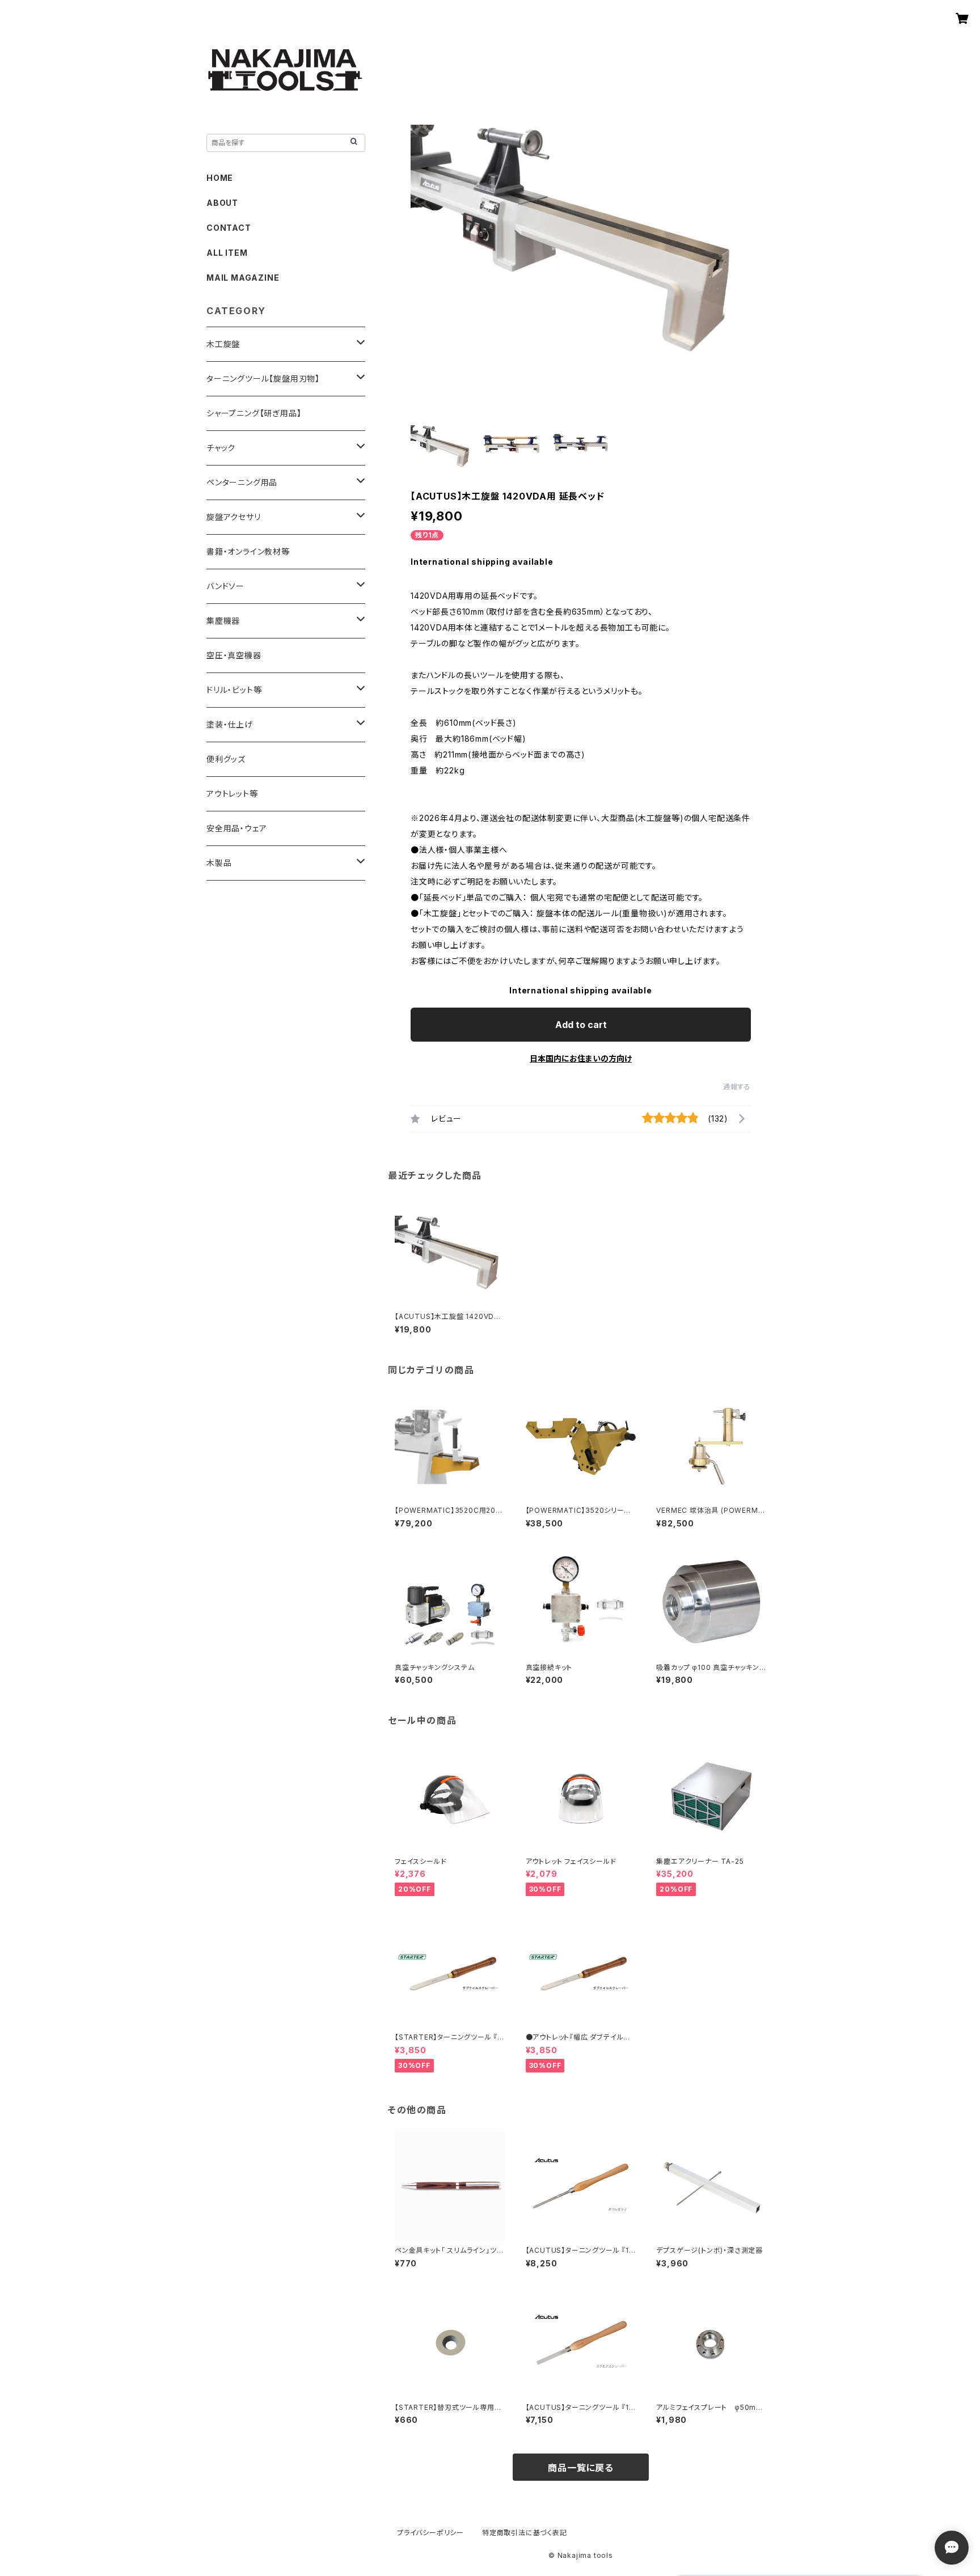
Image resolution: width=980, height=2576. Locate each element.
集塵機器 (223, 621)
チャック (221, 448)
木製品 (219, 863)
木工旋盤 (223, 344)
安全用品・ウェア (236, 828)
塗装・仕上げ (230, 724)
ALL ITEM (227, 253)
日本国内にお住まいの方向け (581, 1058)
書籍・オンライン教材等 (248, 551)
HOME (220, 178)
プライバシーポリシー (430, 2533)
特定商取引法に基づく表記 (525, 2533)
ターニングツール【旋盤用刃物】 (263, 378)
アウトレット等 (232, 794)
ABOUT (222, 203)
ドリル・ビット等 (234, 690)
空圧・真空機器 (234, 655)
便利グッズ (226, 759)
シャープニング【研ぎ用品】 (254, 413)
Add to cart (581, 1025)
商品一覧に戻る (581, 2468)
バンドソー (225, 586)
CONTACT (229, 228)
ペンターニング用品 (242, 482)
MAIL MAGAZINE (243, 278)
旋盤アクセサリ (234, 517)
